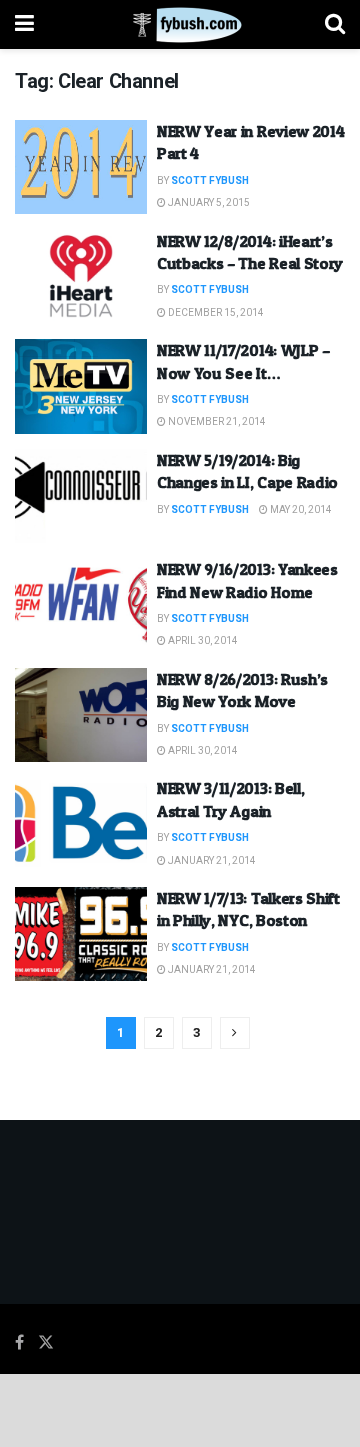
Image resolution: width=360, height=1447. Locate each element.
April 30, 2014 (202, 641)
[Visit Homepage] (179, 25)
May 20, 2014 (300, 510)
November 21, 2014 (216, 422)
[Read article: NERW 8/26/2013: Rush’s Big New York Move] (81, 715)
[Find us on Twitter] (46, 1343)
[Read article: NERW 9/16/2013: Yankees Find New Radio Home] (81, 605)
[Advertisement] (180, 1409)
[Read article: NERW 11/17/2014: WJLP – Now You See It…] (81, 386)
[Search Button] (335, 24)
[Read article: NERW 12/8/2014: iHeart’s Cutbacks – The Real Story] (81, 277)
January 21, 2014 (211, 861)
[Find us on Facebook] (19, 1343)
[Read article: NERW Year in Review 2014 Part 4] (81, 167)
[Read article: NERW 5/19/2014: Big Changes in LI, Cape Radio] (81, 496)
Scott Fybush (210, 181)
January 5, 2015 (208, 203)
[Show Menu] (24, 24)
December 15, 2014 (215, 313)
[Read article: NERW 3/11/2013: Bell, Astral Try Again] (81, 824)
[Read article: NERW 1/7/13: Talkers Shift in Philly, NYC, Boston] (81, 934)
